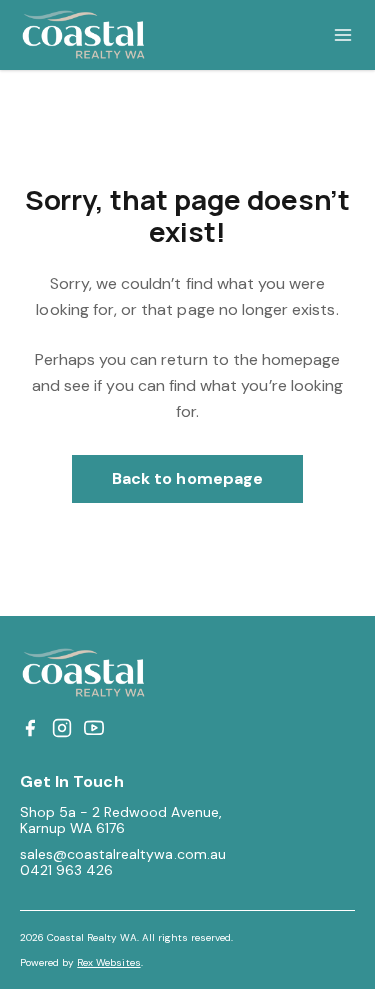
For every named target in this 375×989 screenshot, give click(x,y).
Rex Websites (108, 962)
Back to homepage (187, 478)
